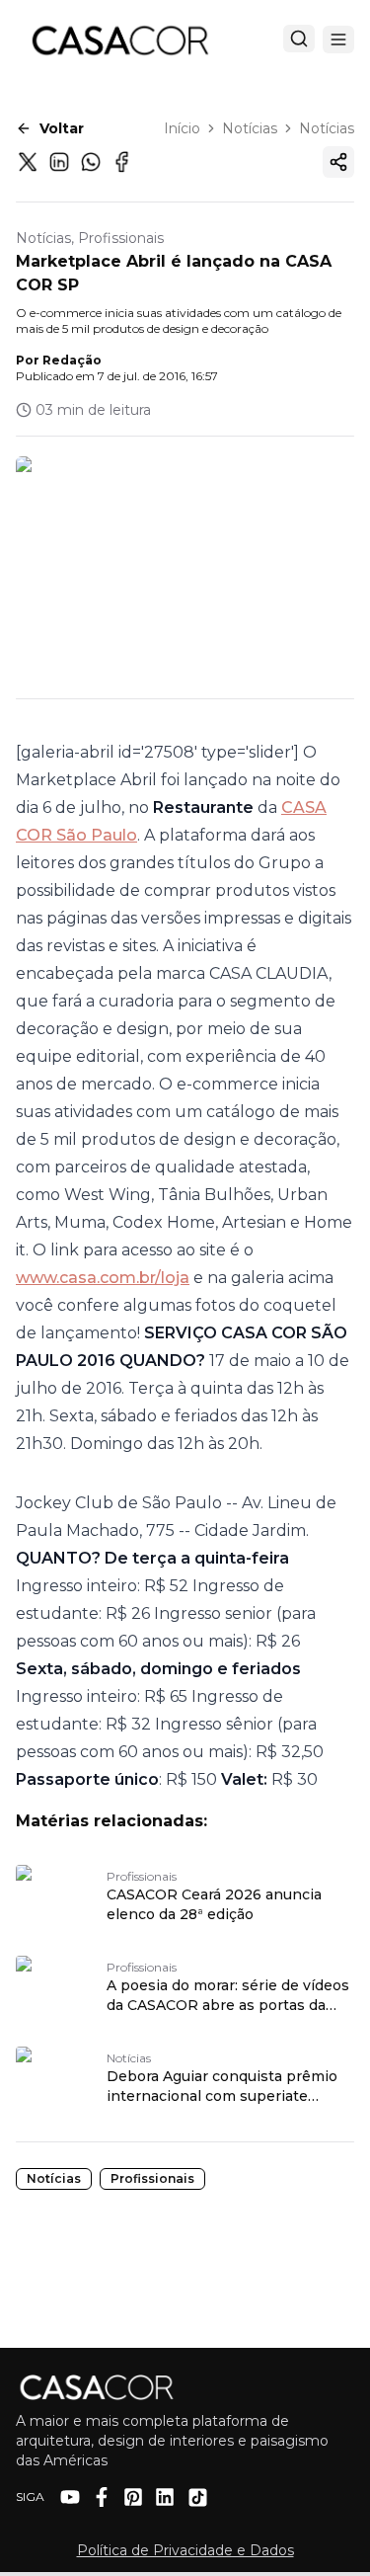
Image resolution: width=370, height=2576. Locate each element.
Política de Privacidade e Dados (185, 2550)
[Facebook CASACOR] (102, 2497)
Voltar (62, 128)
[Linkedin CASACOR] (165, 2497)
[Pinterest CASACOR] (133, 2497)
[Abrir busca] (299, 39)
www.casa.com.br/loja (103, 1278)
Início (182, 128)
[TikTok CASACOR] (198, 2497)
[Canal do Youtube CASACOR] (70, 2497)
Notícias (250, 128)
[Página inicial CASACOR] (119, 40)
